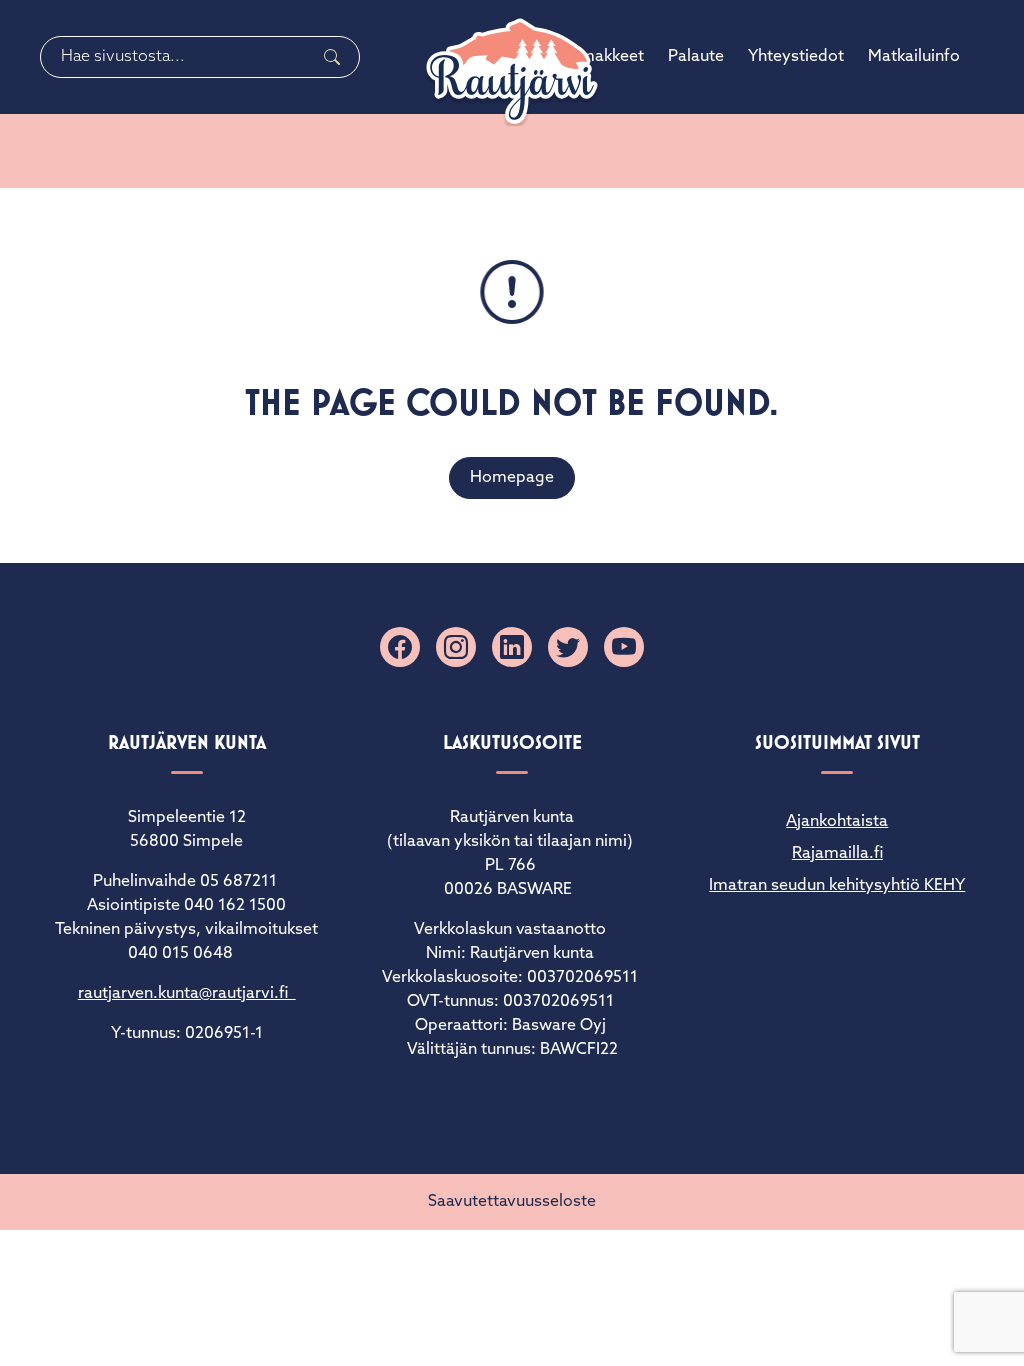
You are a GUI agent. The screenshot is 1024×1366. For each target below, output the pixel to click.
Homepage (512, 478)
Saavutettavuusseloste (512, 1202)
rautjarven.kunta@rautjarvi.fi (187, 994)
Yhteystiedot (796, 57)
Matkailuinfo (914, 57)
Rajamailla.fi (837, 854)
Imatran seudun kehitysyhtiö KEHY (837, 886)
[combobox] (200, 57)
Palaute (696, 57)
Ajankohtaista (837, 822)
